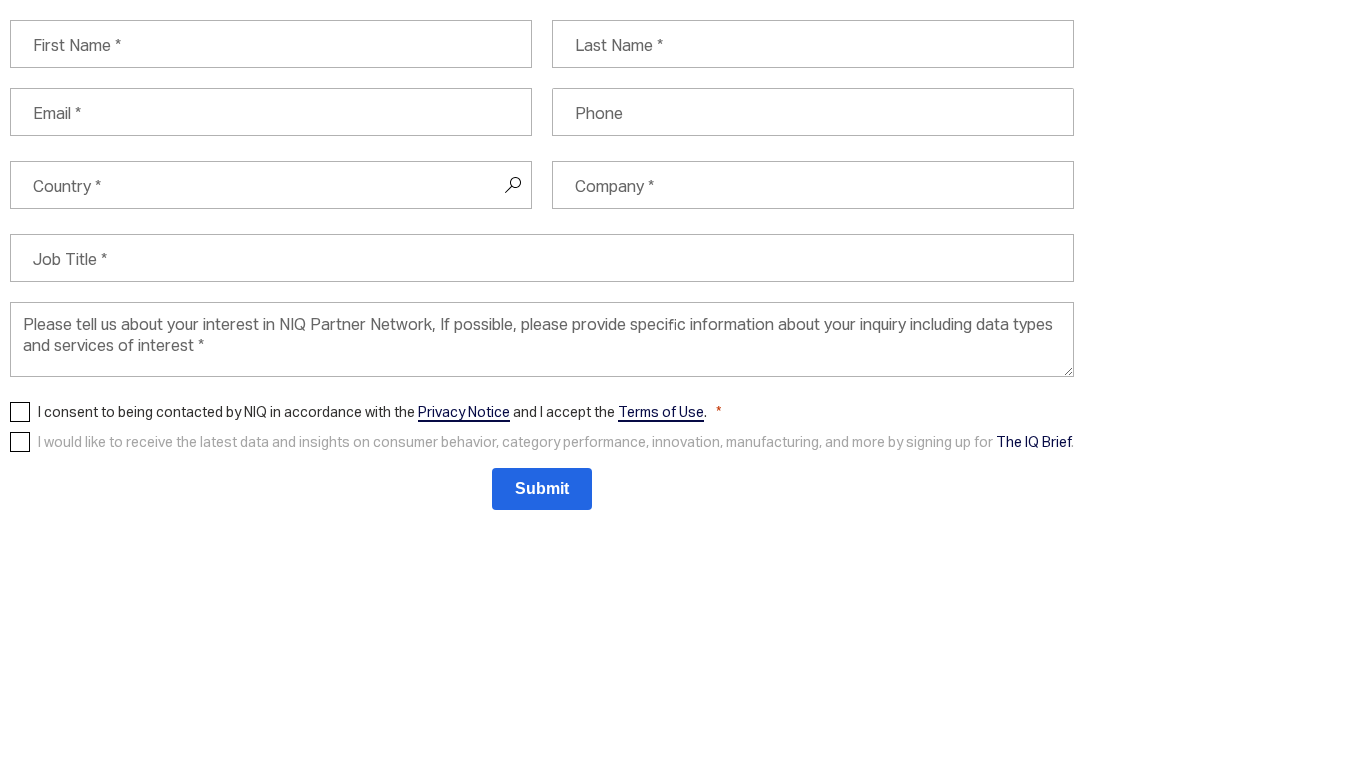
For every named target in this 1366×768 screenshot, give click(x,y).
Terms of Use (661, 411)
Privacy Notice (464, 411)
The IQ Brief (1033, 441)
